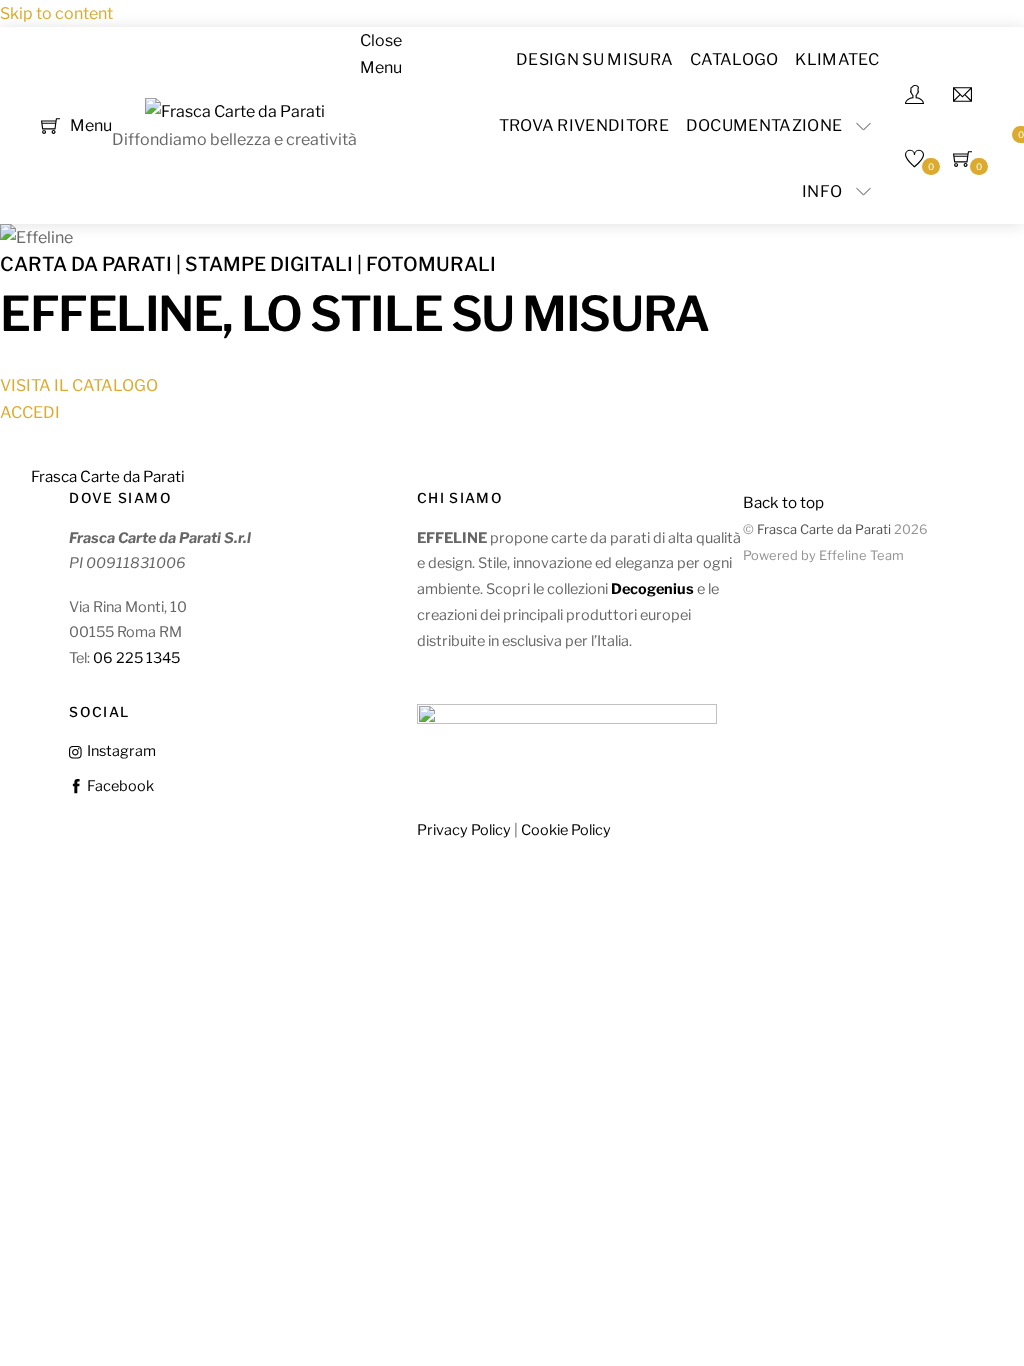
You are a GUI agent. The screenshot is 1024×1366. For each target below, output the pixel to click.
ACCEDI (30, 412)
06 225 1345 (136, 658)
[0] (50, 124)
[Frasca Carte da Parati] (235, 111)
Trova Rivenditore (584, 125)
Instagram (119, 751)
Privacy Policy (464, 830)
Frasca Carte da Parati (824, 529)
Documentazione (764, 125)
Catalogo (734, 59)
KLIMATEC (837, 59)
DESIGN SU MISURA (594, 59)
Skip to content (56, 13)
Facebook (118, 786)
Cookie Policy (566, 830)
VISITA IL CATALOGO (79, 385)
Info (822, 191)
